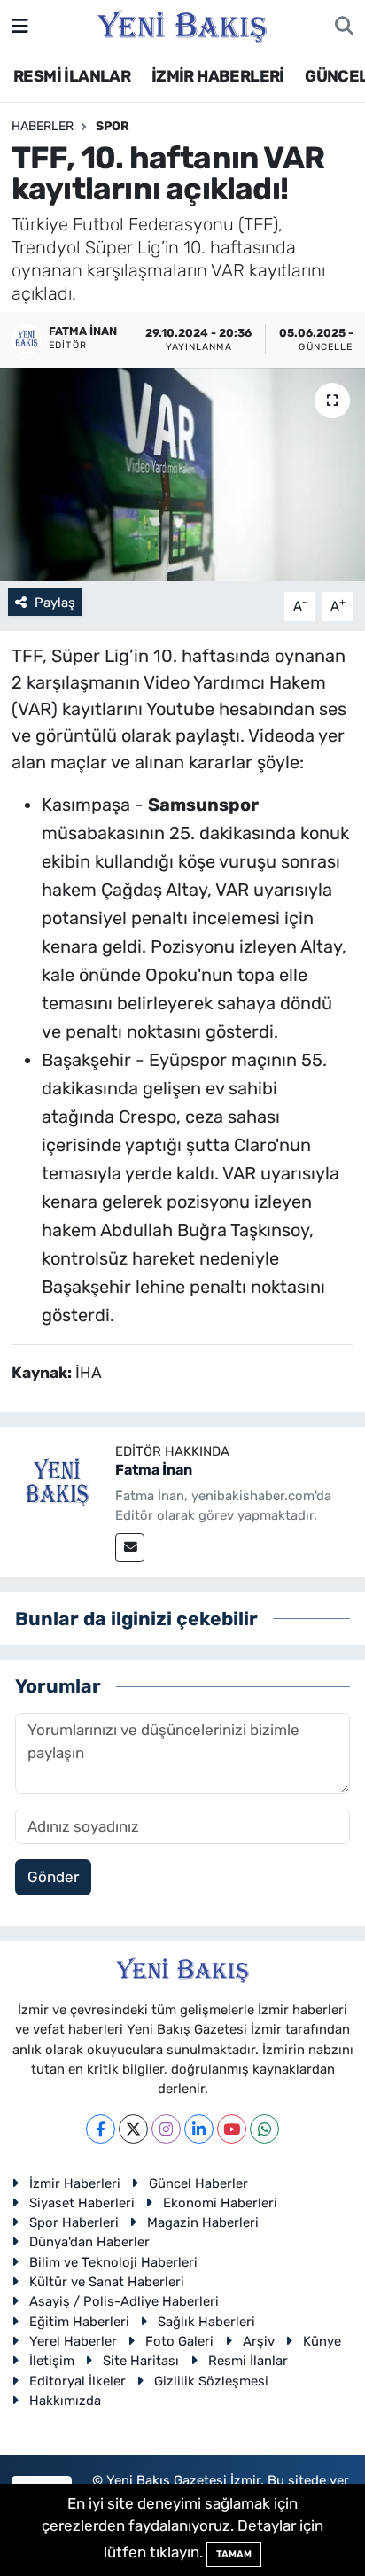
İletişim (52, 2361)
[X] (133, 2129)
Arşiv (259, 2341)
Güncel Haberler (198, 2183)
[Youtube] (232, 2129)
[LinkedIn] (199, 2129)
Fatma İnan (154, 1470)
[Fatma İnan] (58, 1483)
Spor (113, 126)
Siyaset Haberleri (82, 2203)
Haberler (43, 126)
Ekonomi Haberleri (220, 2203)
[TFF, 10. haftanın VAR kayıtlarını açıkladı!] (182, 475)
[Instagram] (166, 2129)
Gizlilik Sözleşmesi (211, 2381)
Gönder (53, 1877)
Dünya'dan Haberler (89, 2242)
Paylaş (55, 603)
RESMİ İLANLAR (72, 76)
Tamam (234, 2554)
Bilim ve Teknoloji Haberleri (113, 2262)
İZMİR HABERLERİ (218, 76)
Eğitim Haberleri (79, 2322)
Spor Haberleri (74, 2222)
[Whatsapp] (264, 2129)
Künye (322, 2341)
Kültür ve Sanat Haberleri (107, 2282)
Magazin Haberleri (203, 2222)
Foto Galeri (179, 2341)
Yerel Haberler (73, 2341)
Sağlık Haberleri (206, 2322)
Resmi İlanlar (248, 2361)
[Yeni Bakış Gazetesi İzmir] (182, 25)
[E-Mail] (130, 1548)
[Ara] (344, 27)
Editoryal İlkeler (78, 2381)
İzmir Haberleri (75, 2183)
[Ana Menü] (20, 26)
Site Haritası (141, 2361)
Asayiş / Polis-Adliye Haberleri (124, 2301)
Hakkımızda (65, 2401)
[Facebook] (101, 2129)
